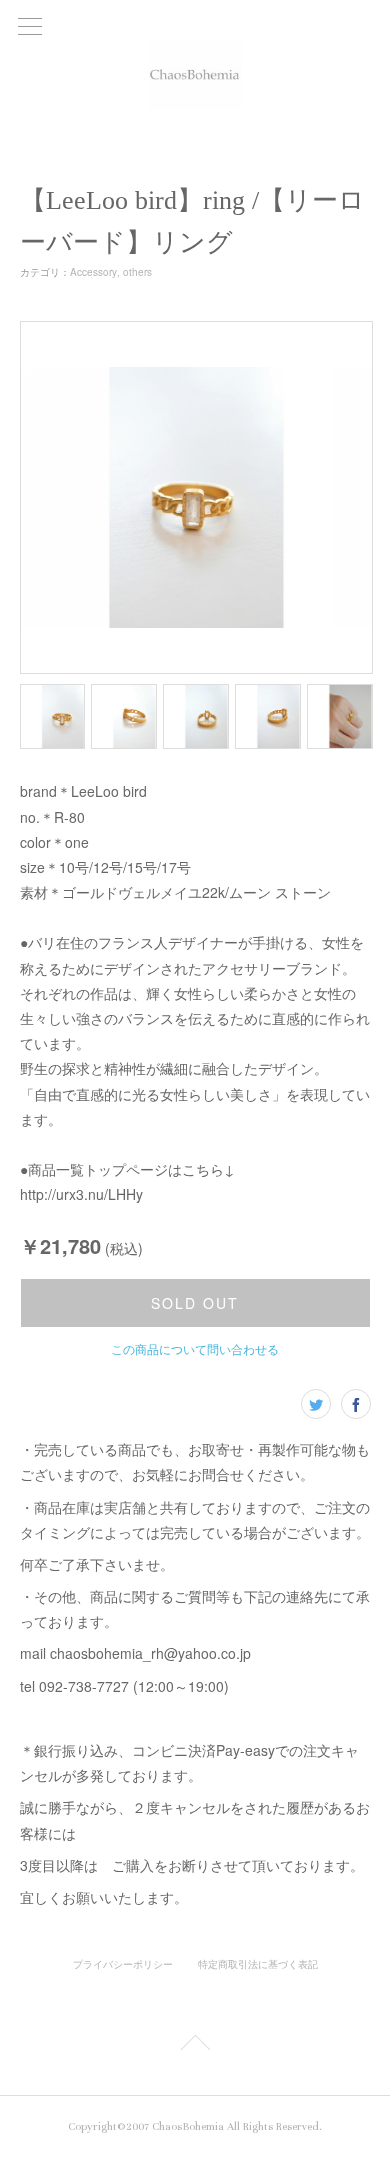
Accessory (93, 272)
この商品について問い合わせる (195, 1348)
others (137, 272)
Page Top (195, 2046)
